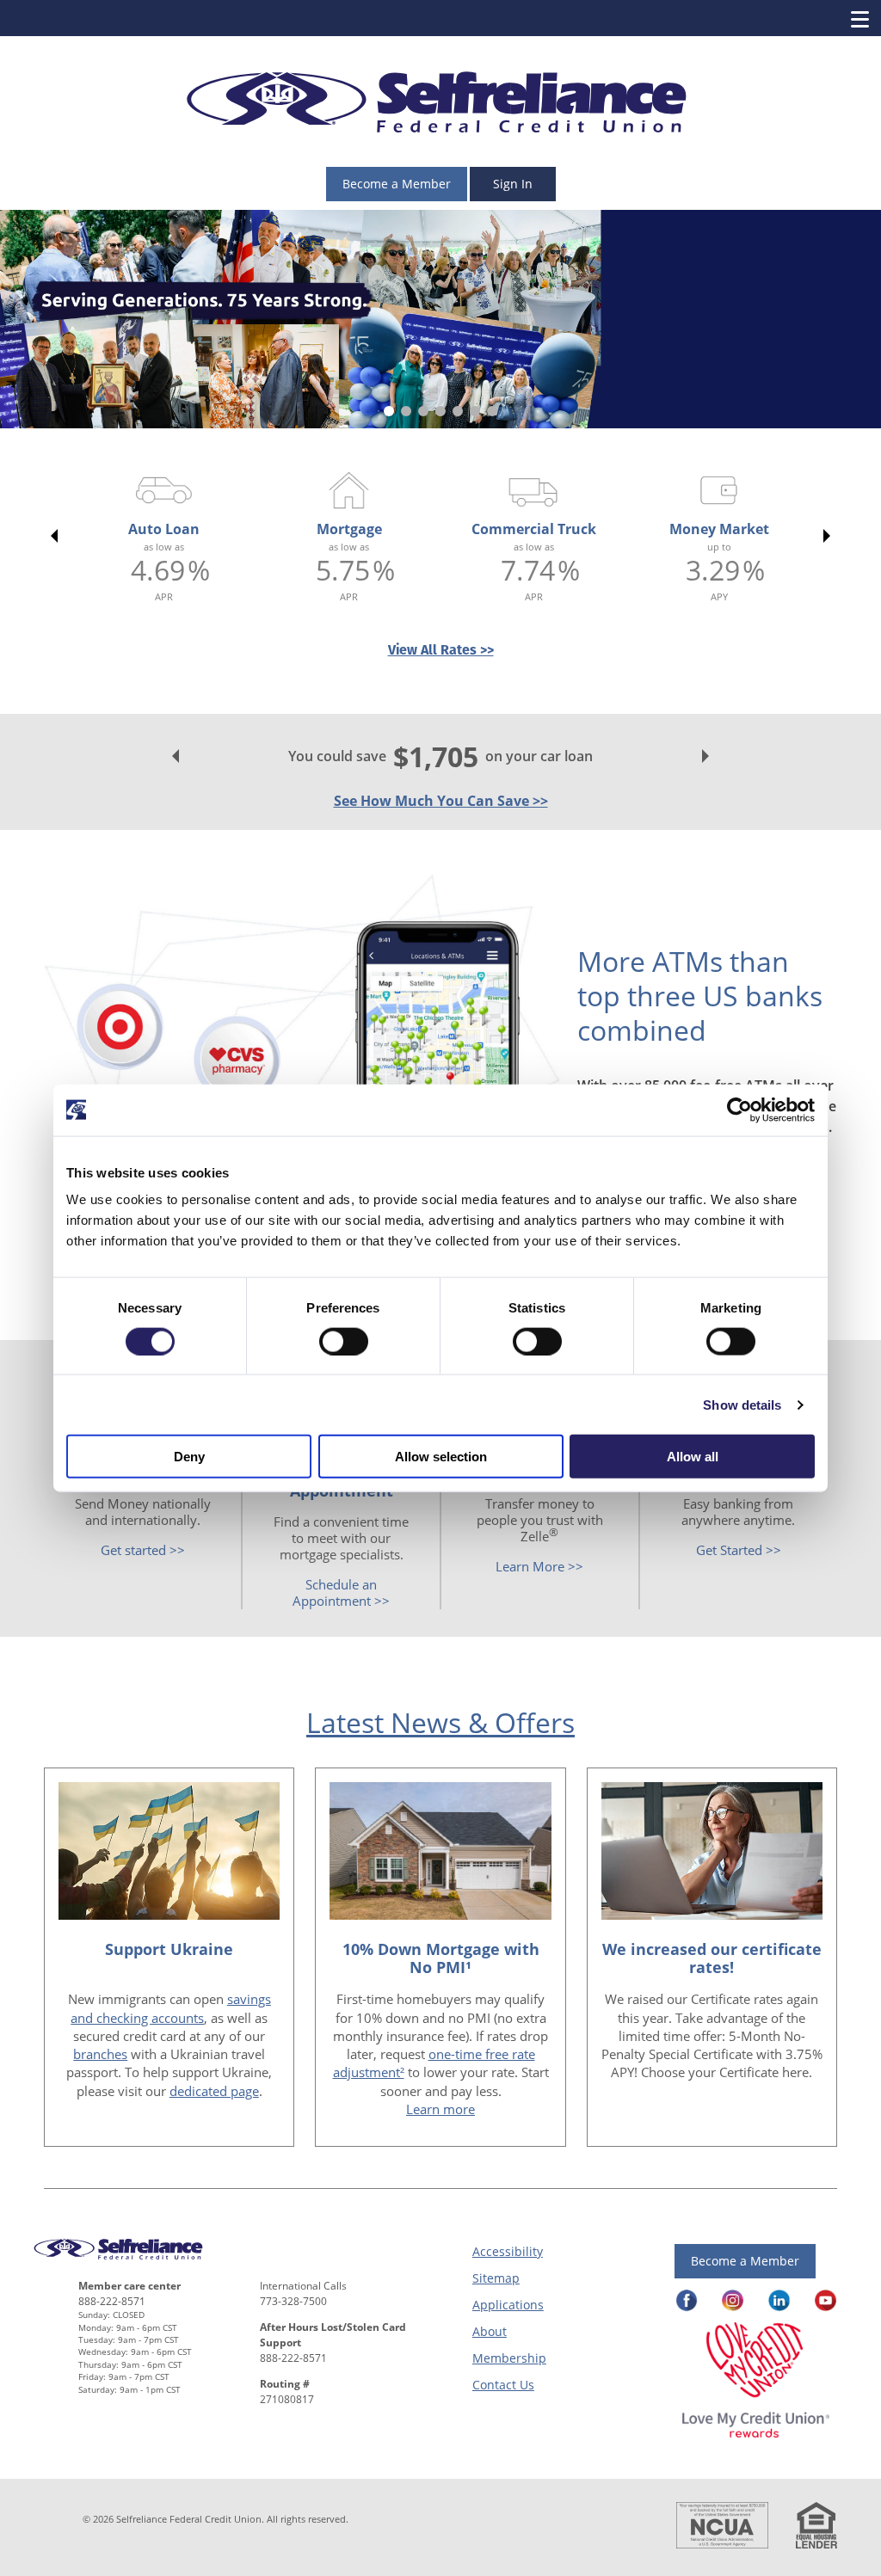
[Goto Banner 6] (475, 411)
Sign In (513, 184)
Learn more (440, 2109)
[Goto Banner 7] (492, 411)
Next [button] (830, 536)
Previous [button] (51, 536)
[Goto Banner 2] (406, 411)
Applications (508, 2305)
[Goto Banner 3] (423, 411)
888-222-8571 (112, 2301)
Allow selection (441, 1457)
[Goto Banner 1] (389, 411)
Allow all (693, 1457)
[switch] (344, 1341)
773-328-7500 (293, 2301)
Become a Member (397, 184)
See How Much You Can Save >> (441, 801)
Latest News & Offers (440, 1722)
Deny (189, 1457)
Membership (509, 2358)
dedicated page (214, 2091)
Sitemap (496, 2278)
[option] (164, 536)
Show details (742, 1404)
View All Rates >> (441, 650)
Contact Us (503, 2385)
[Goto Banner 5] (458, 411)
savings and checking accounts (171, 2008)
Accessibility (508, 2251)
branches (100, 2054)
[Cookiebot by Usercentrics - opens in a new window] (739, 1110)
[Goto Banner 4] (440, 411)
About (490, 2331)
